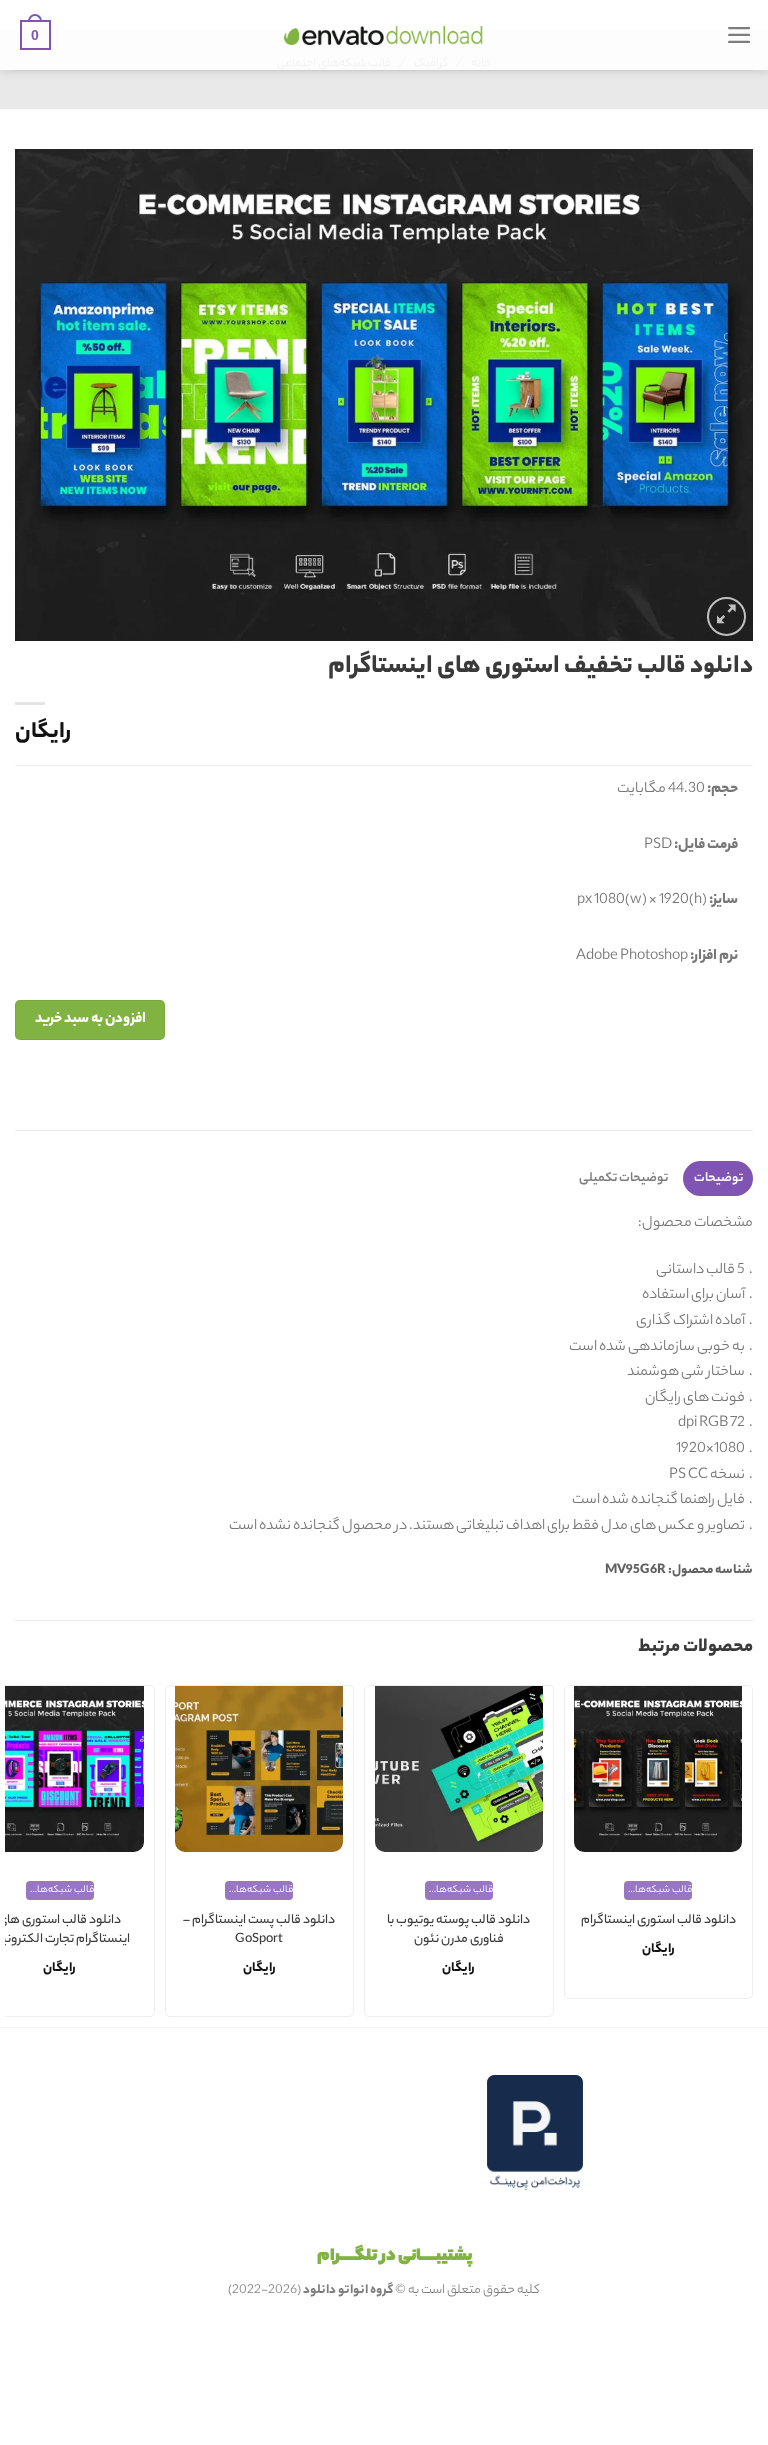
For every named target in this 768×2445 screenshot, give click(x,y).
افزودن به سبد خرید (90, 1019)
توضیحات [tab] (718, 1178)
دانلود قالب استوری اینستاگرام (658, 1921)
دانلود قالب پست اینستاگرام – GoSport (259, 1930)
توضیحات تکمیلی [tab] (623, 1178)
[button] (739, 35)
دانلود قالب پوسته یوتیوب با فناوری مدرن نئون (458, 1930)
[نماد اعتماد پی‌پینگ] (535, 2132)
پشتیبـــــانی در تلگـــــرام (394, 2257)
